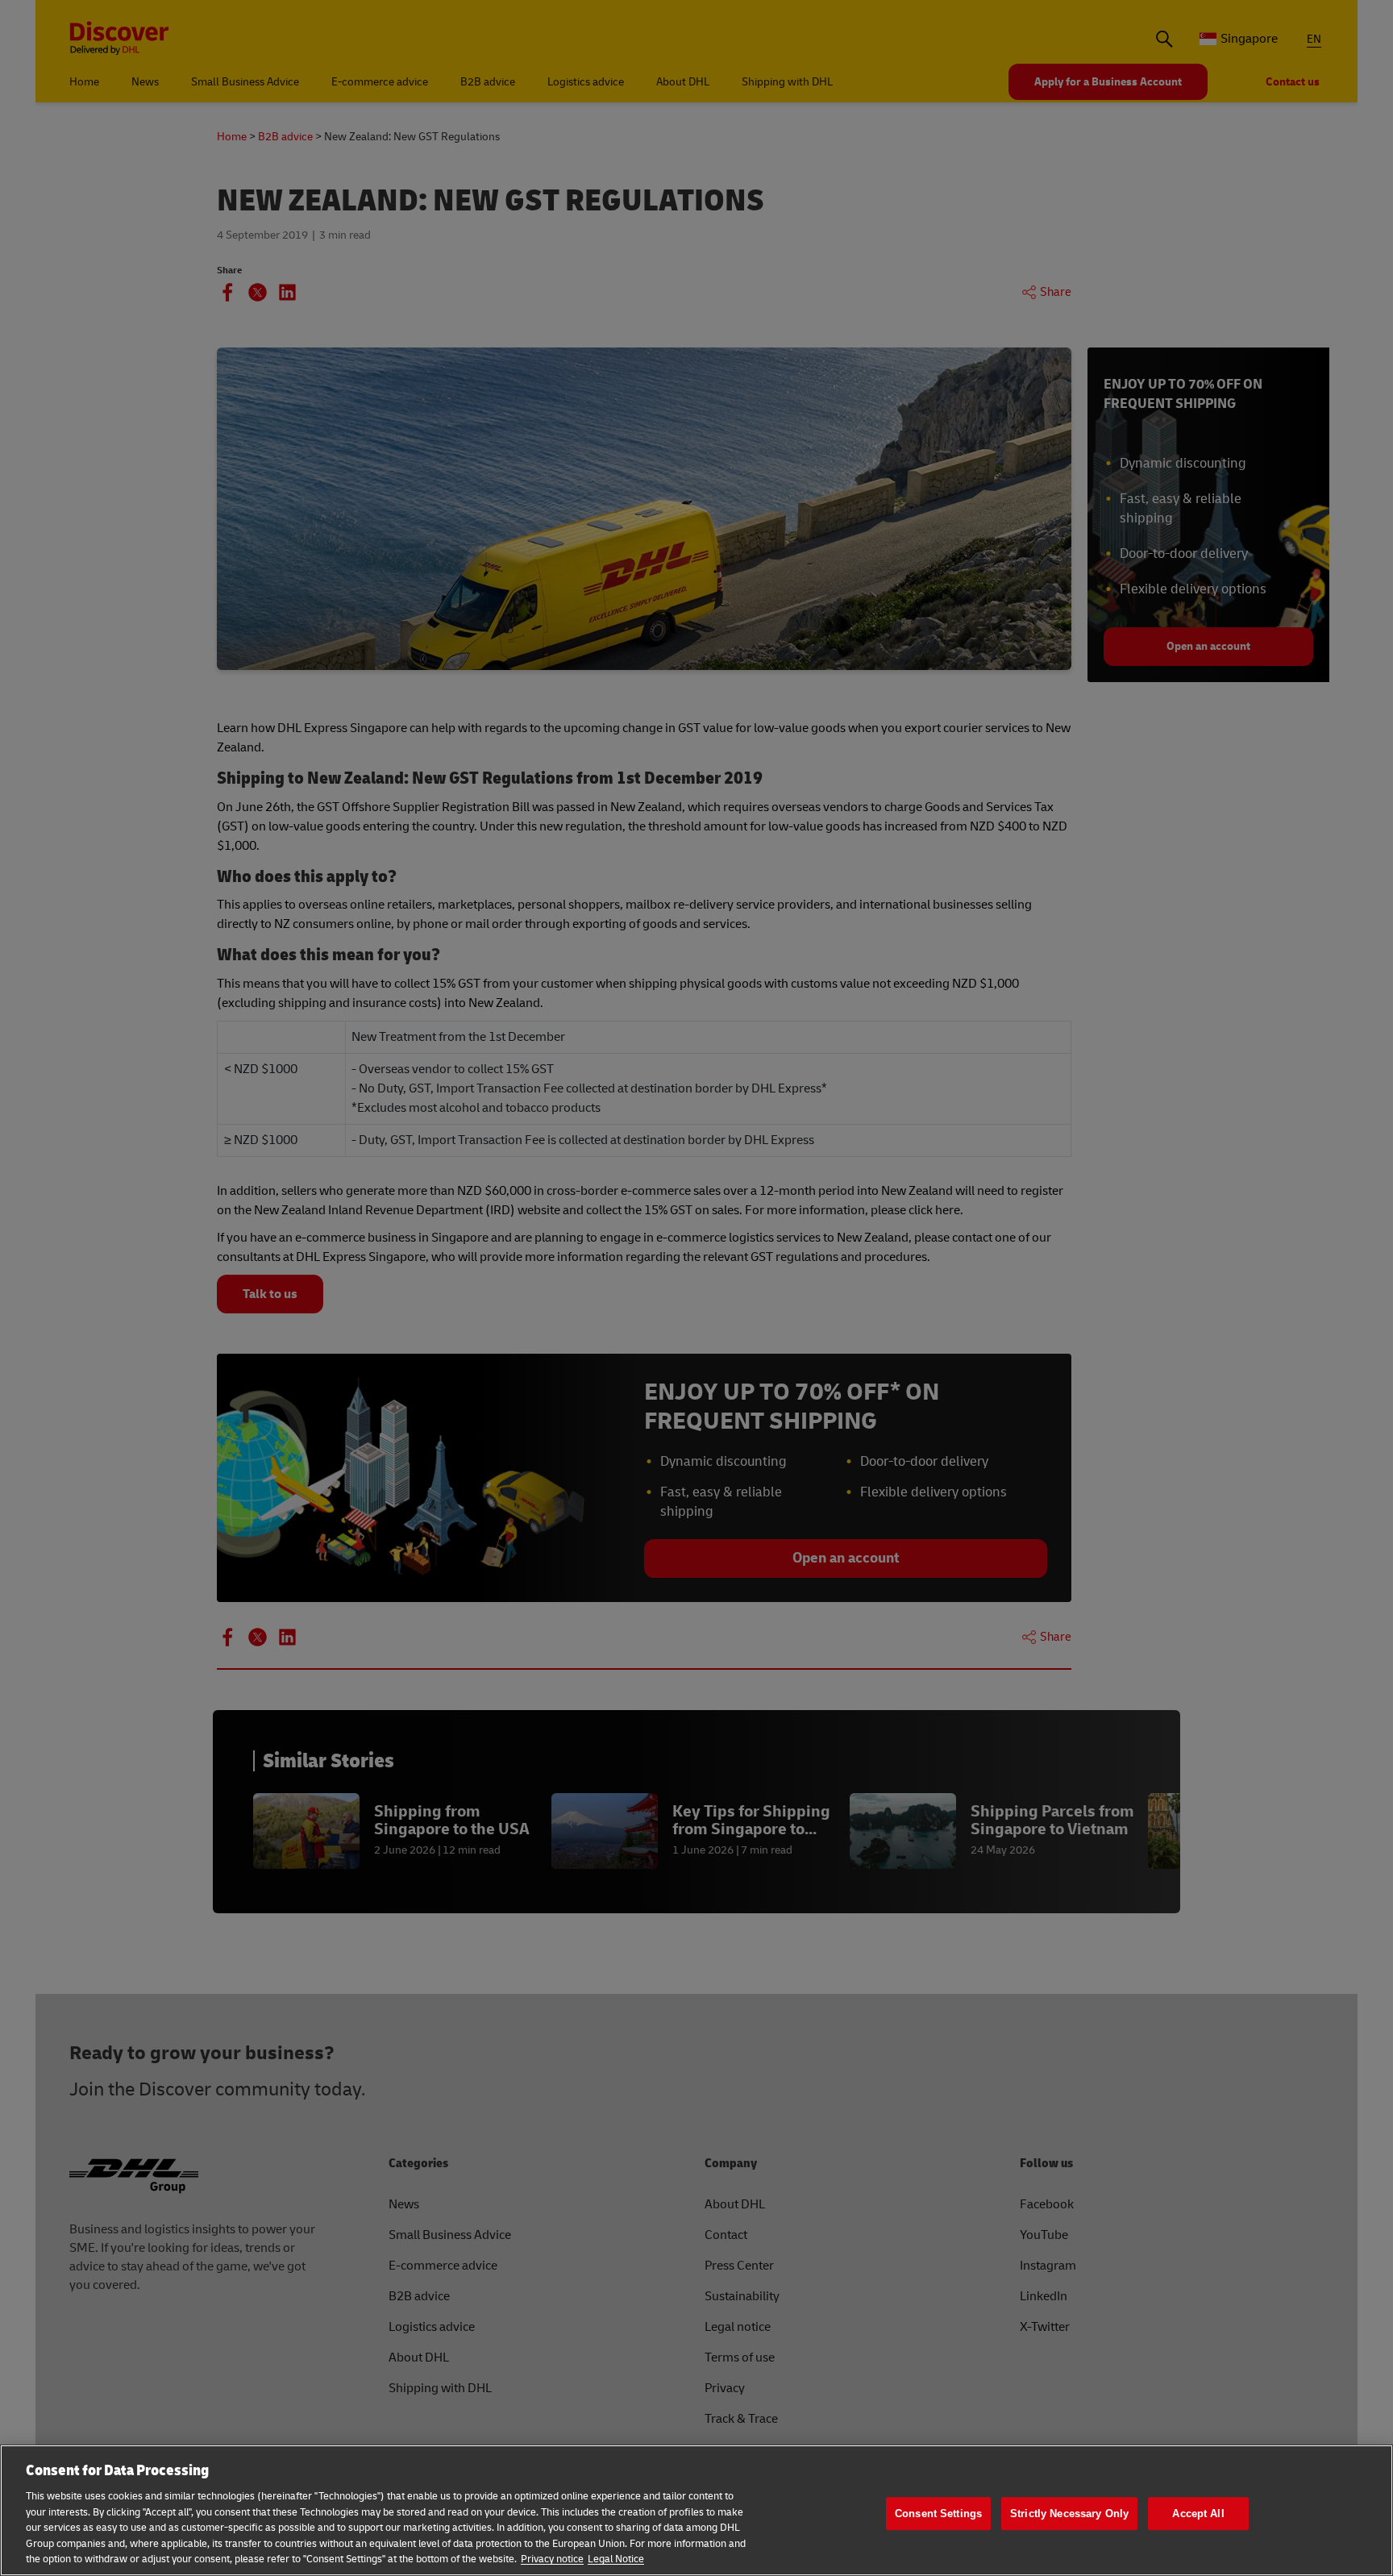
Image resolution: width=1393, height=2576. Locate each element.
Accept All (1198, 2514)
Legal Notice (616, 2559)
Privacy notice (552, 2559)
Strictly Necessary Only (1069, 2514)
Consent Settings (938, 2514)
